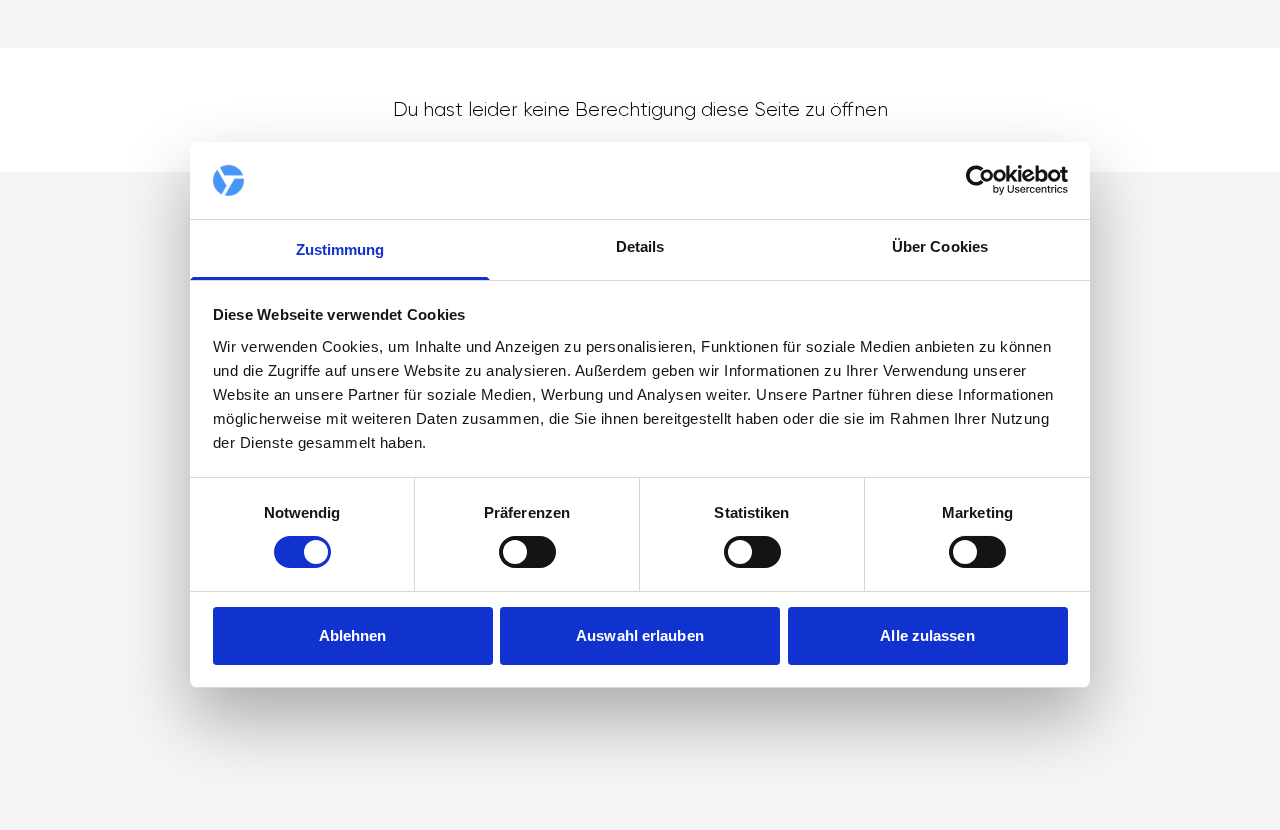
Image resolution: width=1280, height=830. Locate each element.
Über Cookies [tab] (940, 246)
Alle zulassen (927, 635)
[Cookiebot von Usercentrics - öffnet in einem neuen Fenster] (980, 180)
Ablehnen (353, 635)
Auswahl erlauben (640, 635)
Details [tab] (640, 246)
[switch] (527, 552)
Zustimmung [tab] (340, 249)
